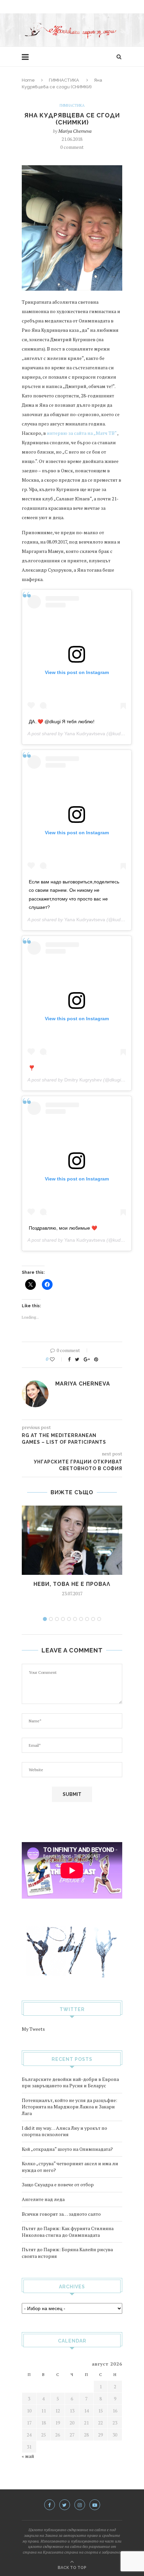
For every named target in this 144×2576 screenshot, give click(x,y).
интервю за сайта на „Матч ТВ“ (82, 433)
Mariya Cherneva (75, 131)
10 (99, 1619)
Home (28, 80)
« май (28, 2456)
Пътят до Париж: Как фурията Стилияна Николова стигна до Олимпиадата (68, 2232)
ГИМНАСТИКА (64, 80)
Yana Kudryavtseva (85, 734)
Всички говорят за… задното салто (61, 2214)
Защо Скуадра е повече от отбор (58, 2184)
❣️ (32, 1068)
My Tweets (33, 2029)
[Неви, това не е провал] (72, 1540)
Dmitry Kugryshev (83, 1080)
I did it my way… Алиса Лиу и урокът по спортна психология (64, 2131)
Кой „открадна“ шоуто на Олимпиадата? (67, 2149)
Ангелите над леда (43, 2199)
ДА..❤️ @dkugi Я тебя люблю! (62, 722)
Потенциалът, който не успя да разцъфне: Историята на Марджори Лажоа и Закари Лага (69, 2107)
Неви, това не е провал (72, 1584)
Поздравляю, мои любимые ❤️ (63, 1228)
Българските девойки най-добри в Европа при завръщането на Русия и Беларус (70, 2082)
